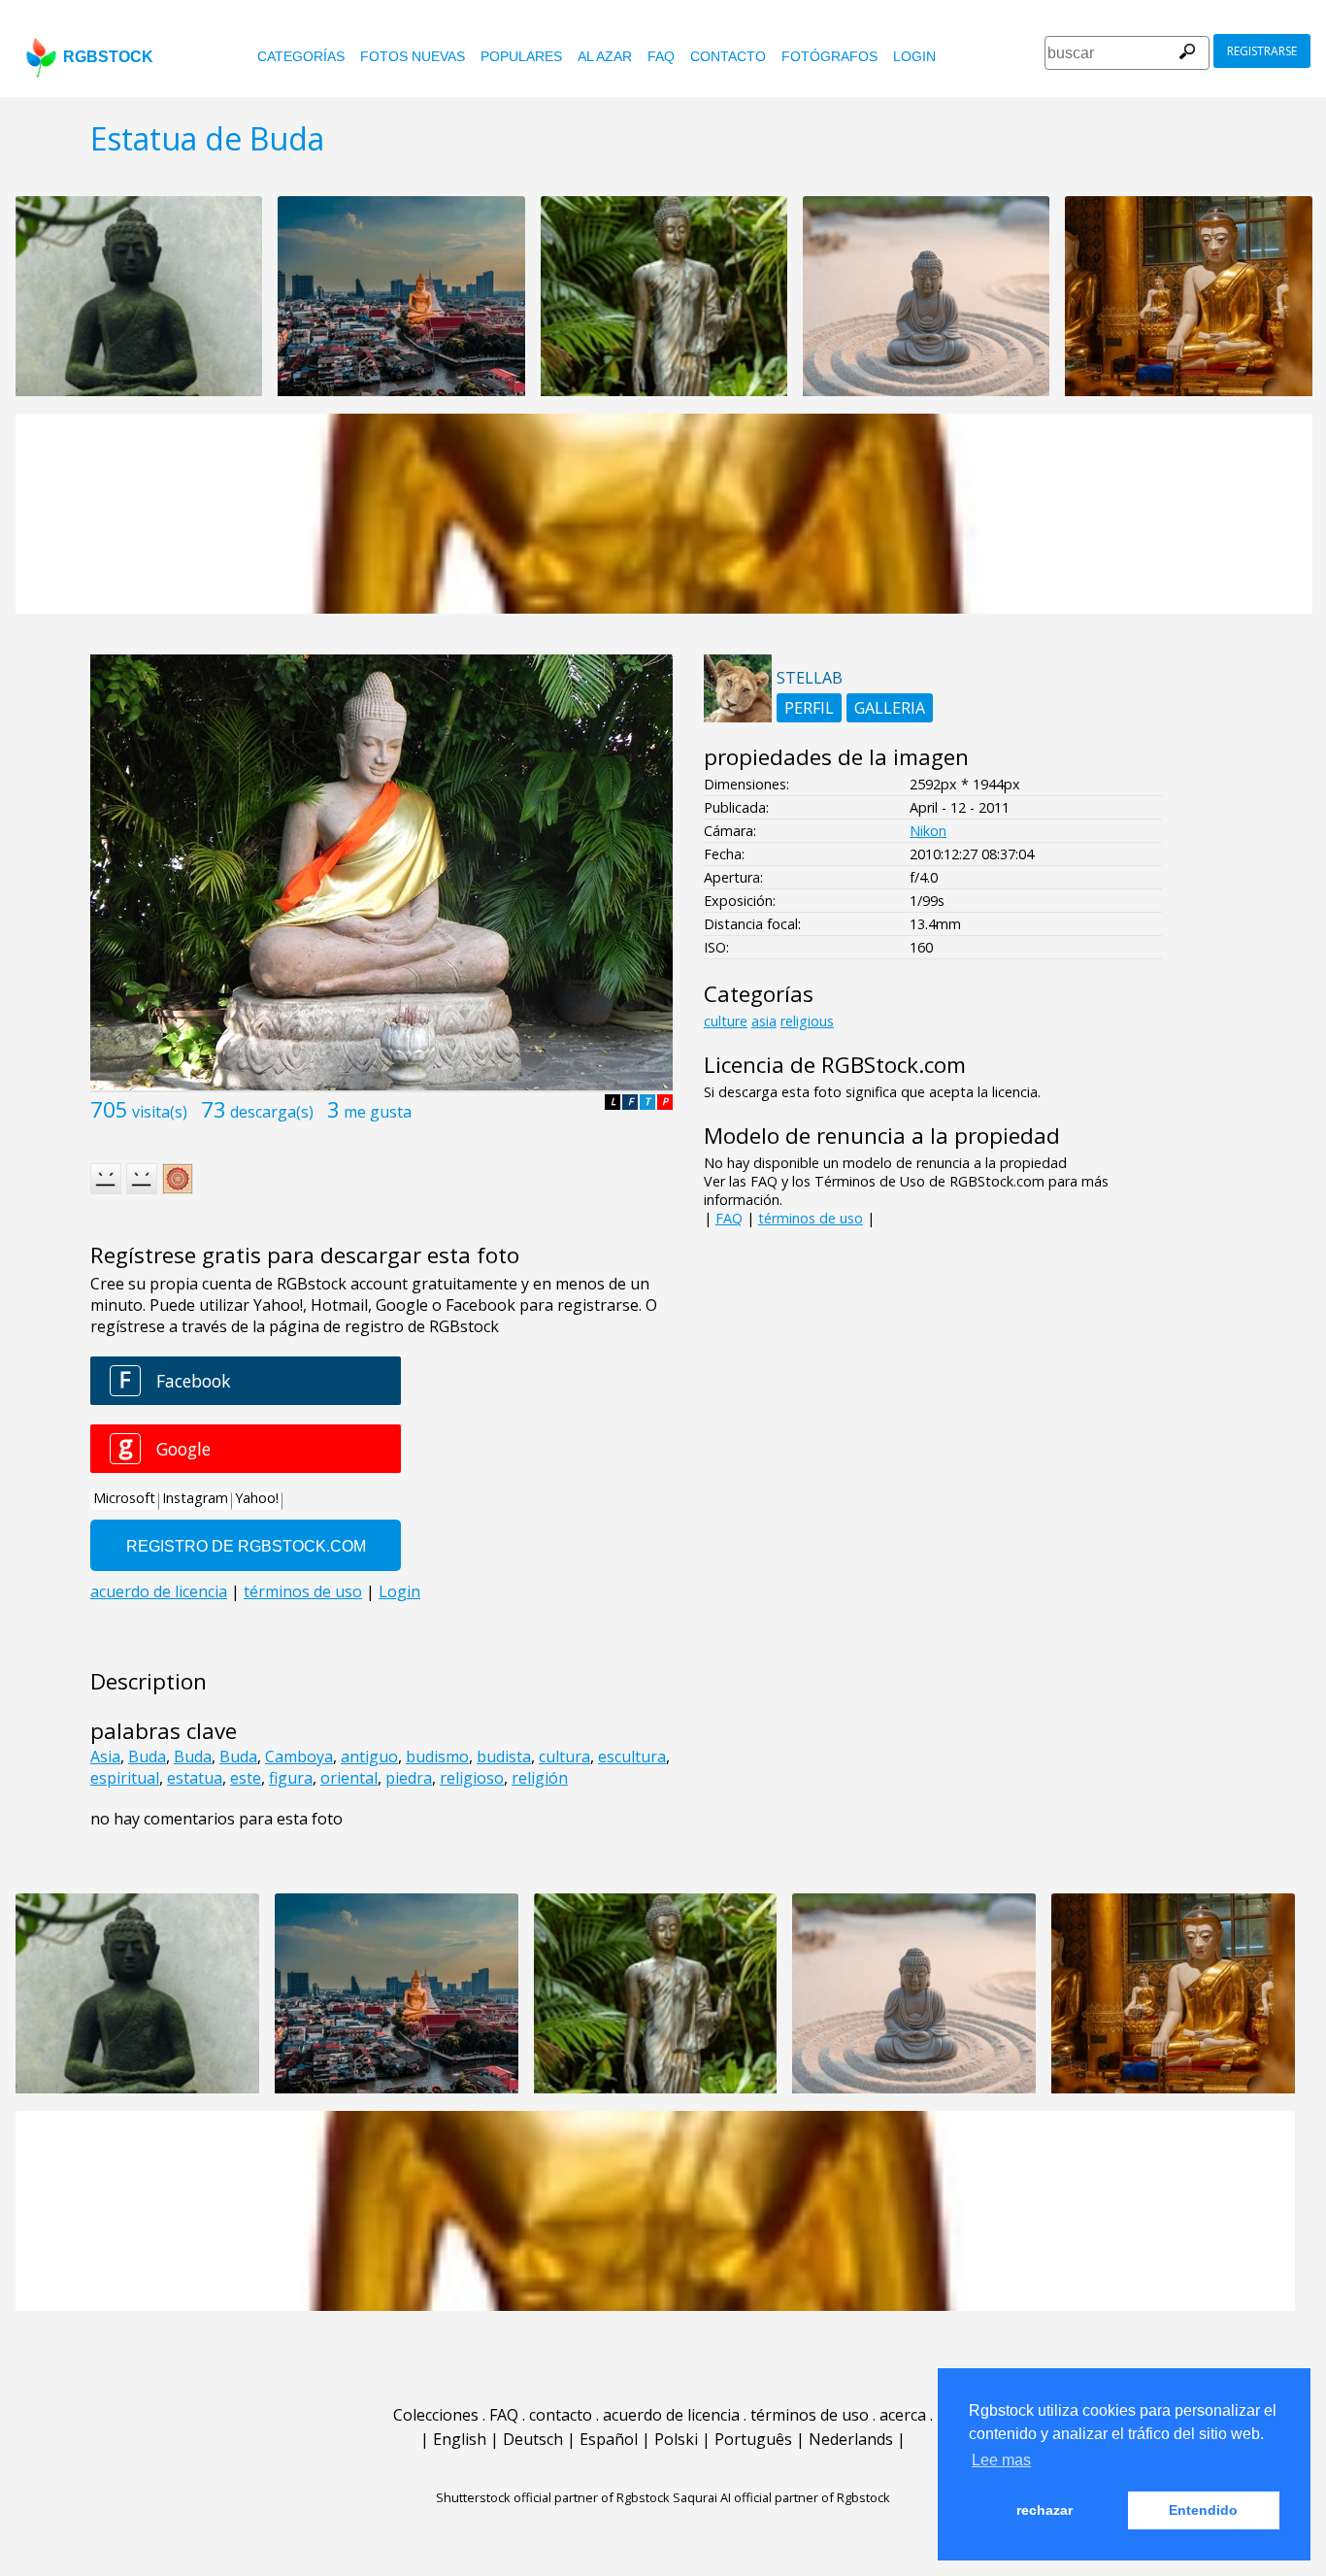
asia (764, 1021)
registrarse (1262, 51)
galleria (890, 708)
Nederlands (851, 2439)
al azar (605, 56)
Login (914, 56)
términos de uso (811, 1218)
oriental (349, 1778)
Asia (105, 1756)
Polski (676, 2439)
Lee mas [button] (1001, 2460)
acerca (903, 2415)
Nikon (928, 831)
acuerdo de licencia (671, 2415)
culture (726, 1021)
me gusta (378, 1112)
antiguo (369, 1756)
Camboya (299, 1756)
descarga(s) (272, 1112)
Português (753, 2439)
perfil (809, 708)
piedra (409, 1778)
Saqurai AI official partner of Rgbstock (781, 2497)
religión (540, 1778)
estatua (195, 1778)
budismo (437, 1756)
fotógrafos (829, 56)
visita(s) (160, 1112)
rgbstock (108, 57)
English (460, 2439)
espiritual (125, 1778)
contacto (728, 56)
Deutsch (533, 2439)
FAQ (661, 56)
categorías (301, 56)
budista (504, 1756)
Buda (147, 1756)
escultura (632, 1756)
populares (521, 56)
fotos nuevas (413, 56)
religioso (472, 1778)
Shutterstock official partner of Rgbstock (553, 2497)
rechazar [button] (1044, 2510)
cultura (564, 1756)
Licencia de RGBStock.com (835, 1065)
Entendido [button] (1203, 2510)
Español (609, 2439)
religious (807, 1021)
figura (291, 1778)
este (246, 1778)
